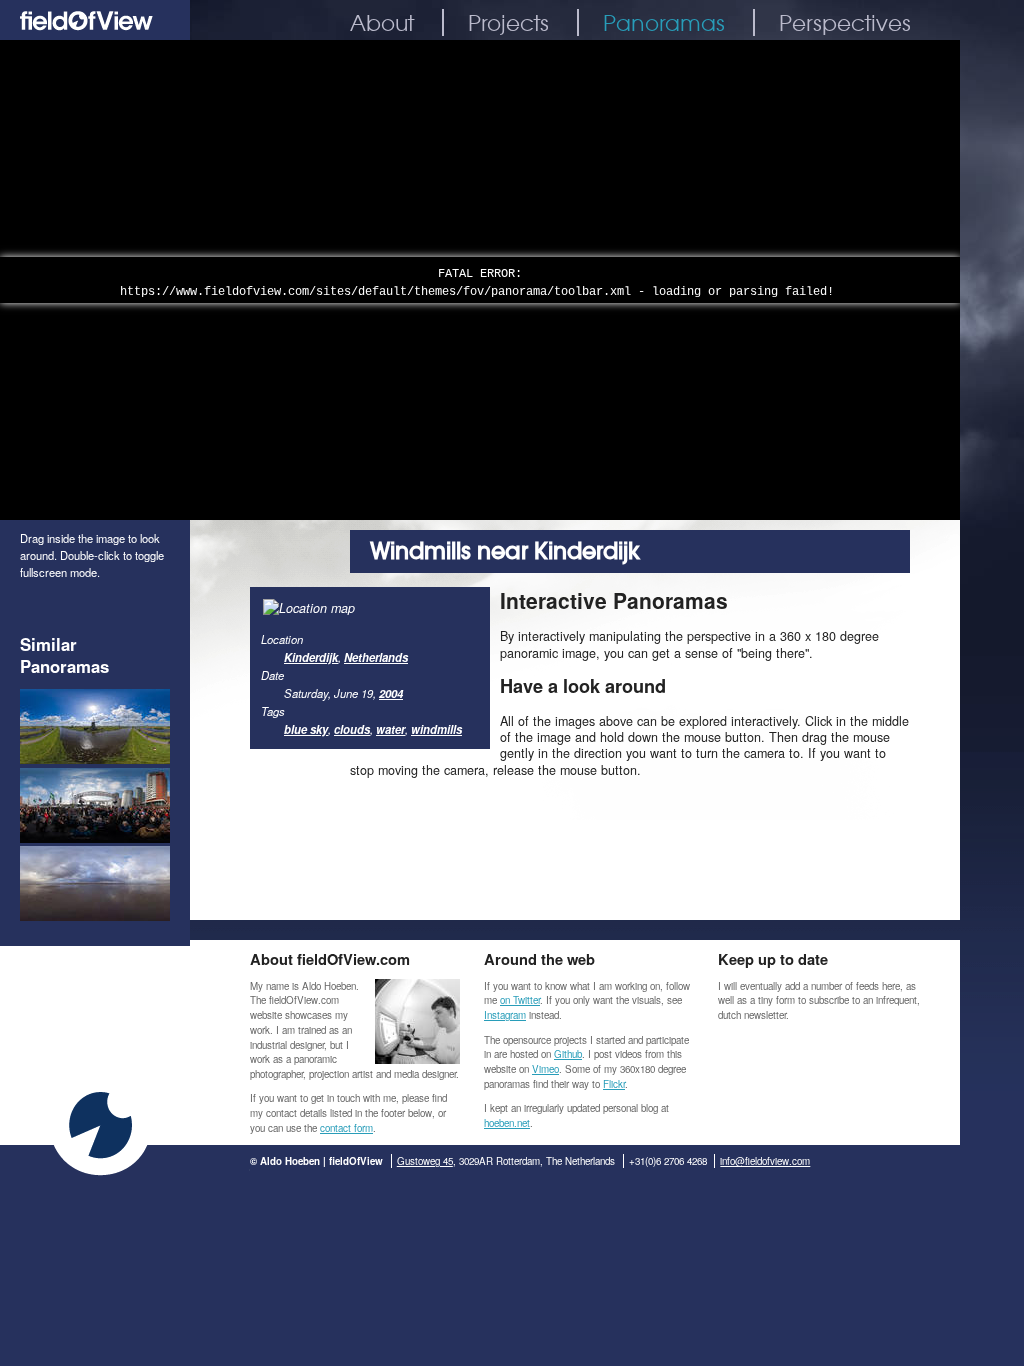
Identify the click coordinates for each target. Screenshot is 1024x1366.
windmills (436, 729)
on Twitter (520, 1000)
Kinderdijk (311, 657)
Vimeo (545, 1069)
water (390, 729)
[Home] (95, 34)
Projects (508, 22)
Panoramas (664, 22)
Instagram (505, 1015)
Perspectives (845, 22)
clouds (352, 729)
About (382, 22)
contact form (346, 1128)
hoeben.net (507, 1123)
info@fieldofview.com (765, 1161)
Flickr (614, 1084)
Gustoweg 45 (425, 1161)
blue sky (306, 729)
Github (568, 1054)
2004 (391, 693)
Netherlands (376, 657)
